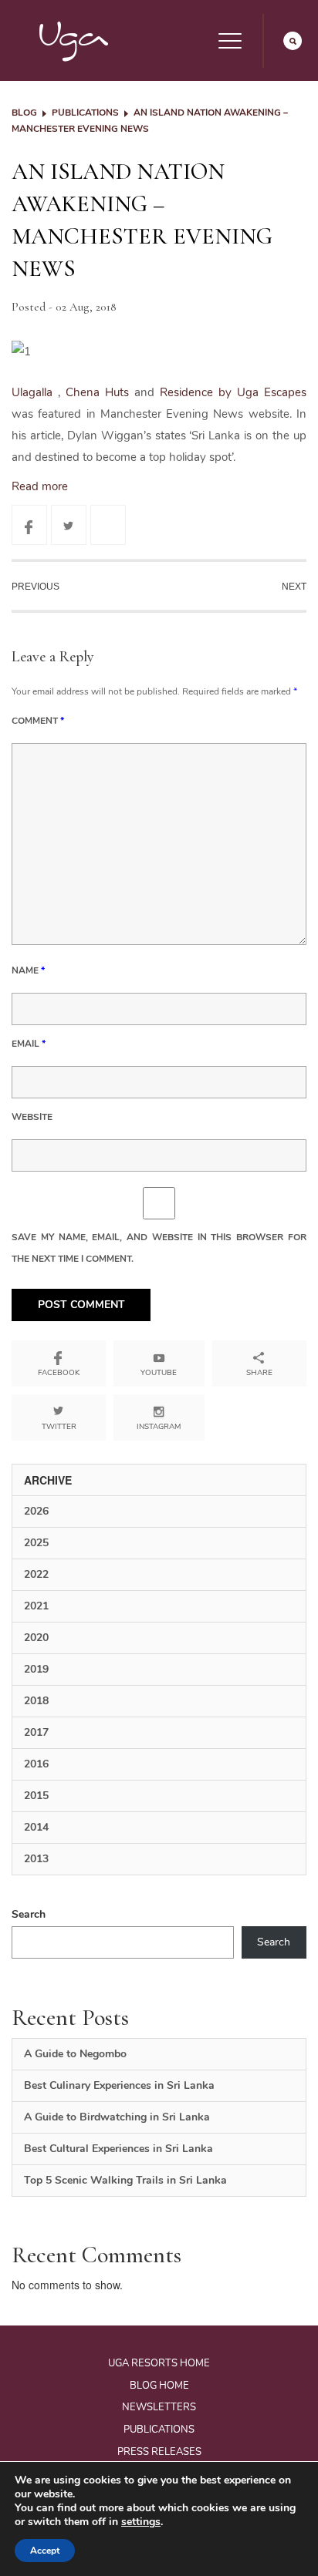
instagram (159, 1427)
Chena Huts (100, 392)
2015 (36, 1796)
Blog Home (159, 2386)
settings (141, 2522)
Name (28, 970)
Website (32, 1117)
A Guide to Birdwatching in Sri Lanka (117, 2117)
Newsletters (159, 2407)
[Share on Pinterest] (108, 525)
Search (29, 1914)
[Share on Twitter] (69, 525)
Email (29, 1044)
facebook (59, 1373)
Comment (38, 721)
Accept (45, 2551)
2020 (36, 1638)
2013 (36, 1859)
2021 (36, 1606)
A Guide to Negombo (75, 2054)
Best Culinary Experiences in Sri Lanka (119, 2085)
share (259, 1373)
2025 (36, 1543)
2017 (36, 1732)
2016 (36, 1764)
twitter (59, 1427)
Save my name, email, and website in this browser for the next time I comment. (159, 1248)
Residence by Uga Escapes (233, 392)
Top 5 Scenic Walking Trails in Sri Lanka (125, 2180)
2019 (36, 1669)
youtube (159, 1373)
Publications (85, 113)
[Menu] (230, 41)
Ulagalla (35, 392)
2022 (36, 1574)
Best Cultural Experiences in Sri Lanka (118, 2149)
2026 (36, 1511)
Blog (24, 113)
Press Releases (159, 2452)
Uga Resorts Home (159, 2363)
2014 (36, 1827)
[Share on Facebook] (29, 525)
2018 (36, 1701)
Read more (40, 486)
